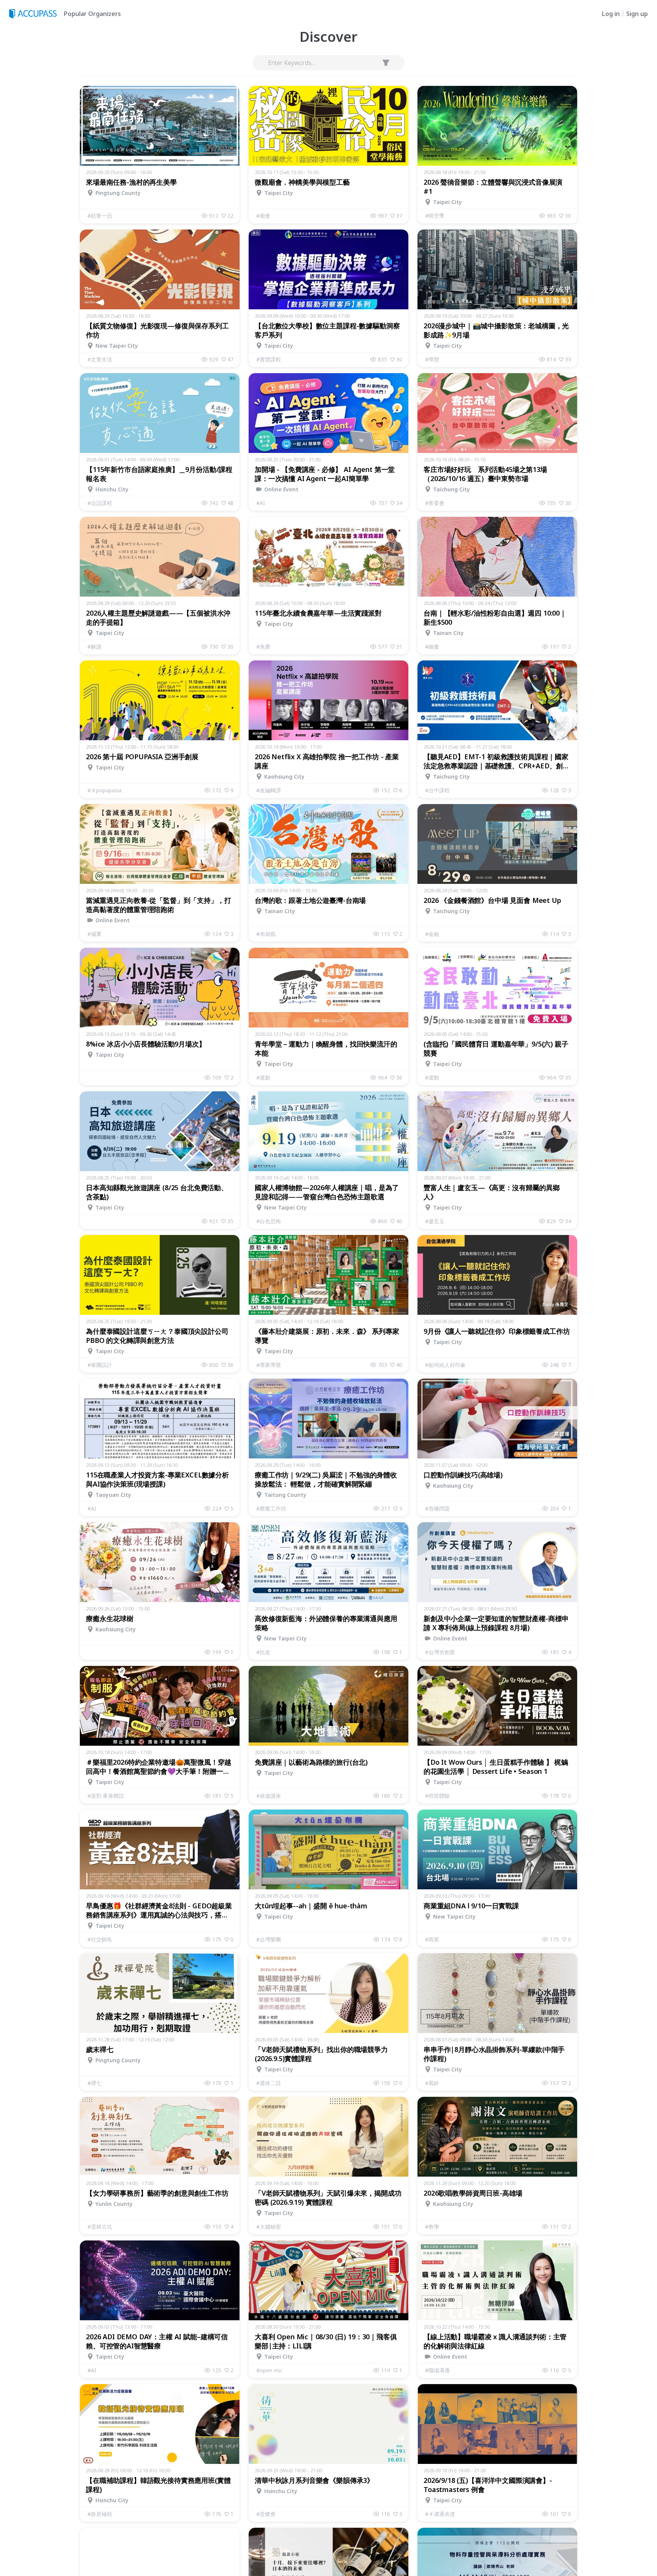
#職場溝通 (437, 2370)
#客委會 (435, 503)
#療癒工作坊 (271, 1508)
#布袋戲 (266, 934)
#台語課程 (100, 503)
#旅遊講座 (269, 1796)
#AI (261, 503)
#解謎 (94, 647)
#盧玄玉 (435, 1221)
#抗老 (263, 1652)
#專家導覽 (269, 1365)
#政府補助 (100, 2514)
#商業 (432, 1939)
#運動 (263, 1077)
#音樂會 (266, 2514)
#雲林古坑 (100, 2227)
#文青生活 (100, 359)
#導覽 (432, 359)
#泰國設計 (100, 1365)
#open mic (269, 2370)
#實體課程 (269, 359)
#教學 (432, 2227)
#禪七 (94, 2083)
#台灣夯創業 (440, 1652)
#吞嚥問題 (437, 1508)
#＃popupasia (105, 790)
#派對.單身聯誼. (106, 1796)
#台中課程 (437, 790)
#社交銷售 (100, 1939)
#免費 (263, 647)
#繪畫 (432, 647)
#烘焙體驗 (437, 1796)
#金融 (432, 934)
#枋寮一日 (100, 216)
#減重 (94, 934)
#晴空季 (435, 216)
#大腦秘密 (269, 2227)
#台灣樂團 (269, 1939)
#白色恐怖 (269, 1221)
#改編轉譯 (269, 790)
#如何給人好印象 (445, 1365)
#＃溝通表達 (440, 2514)
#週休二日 (269, 2083)
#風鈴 (432, 2083)
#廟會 (263, 216)
